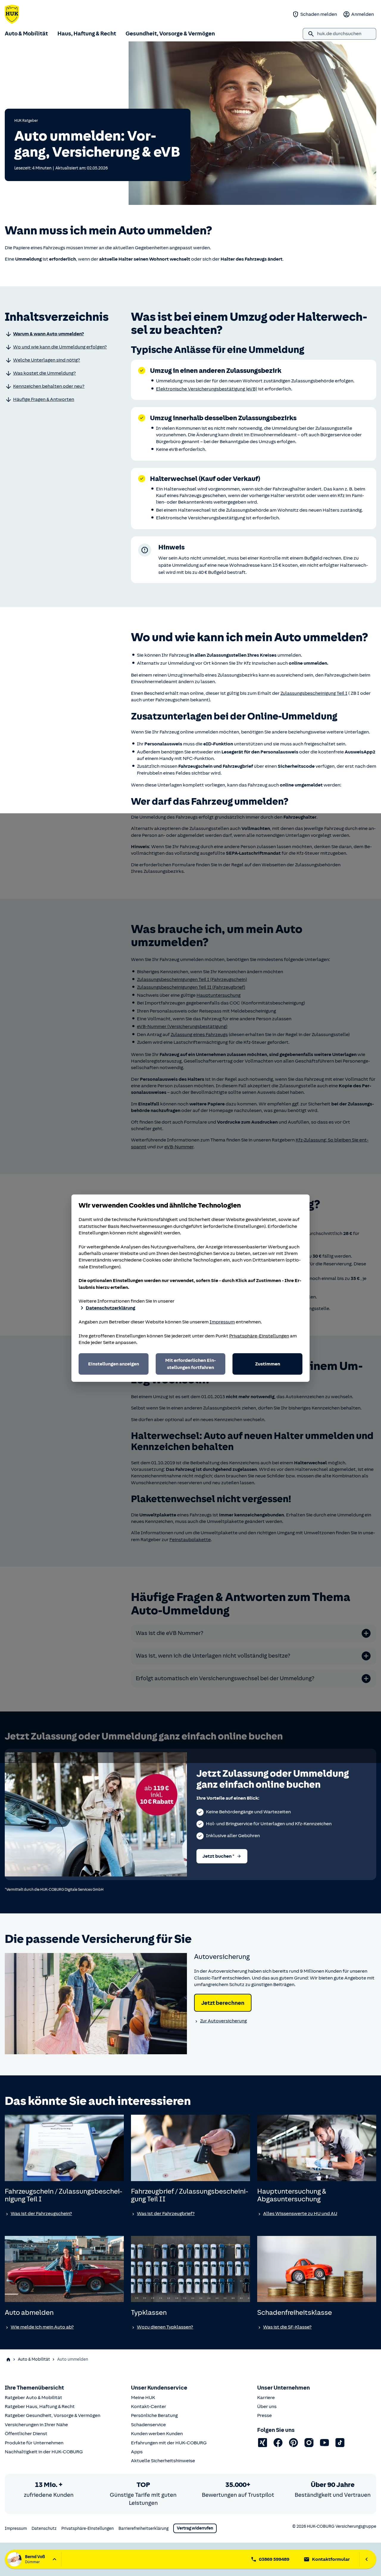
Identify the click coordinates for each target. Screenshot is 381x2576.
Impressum (222, 1322)
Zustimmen (268, 1364)
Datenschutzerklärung (110, 1308)
